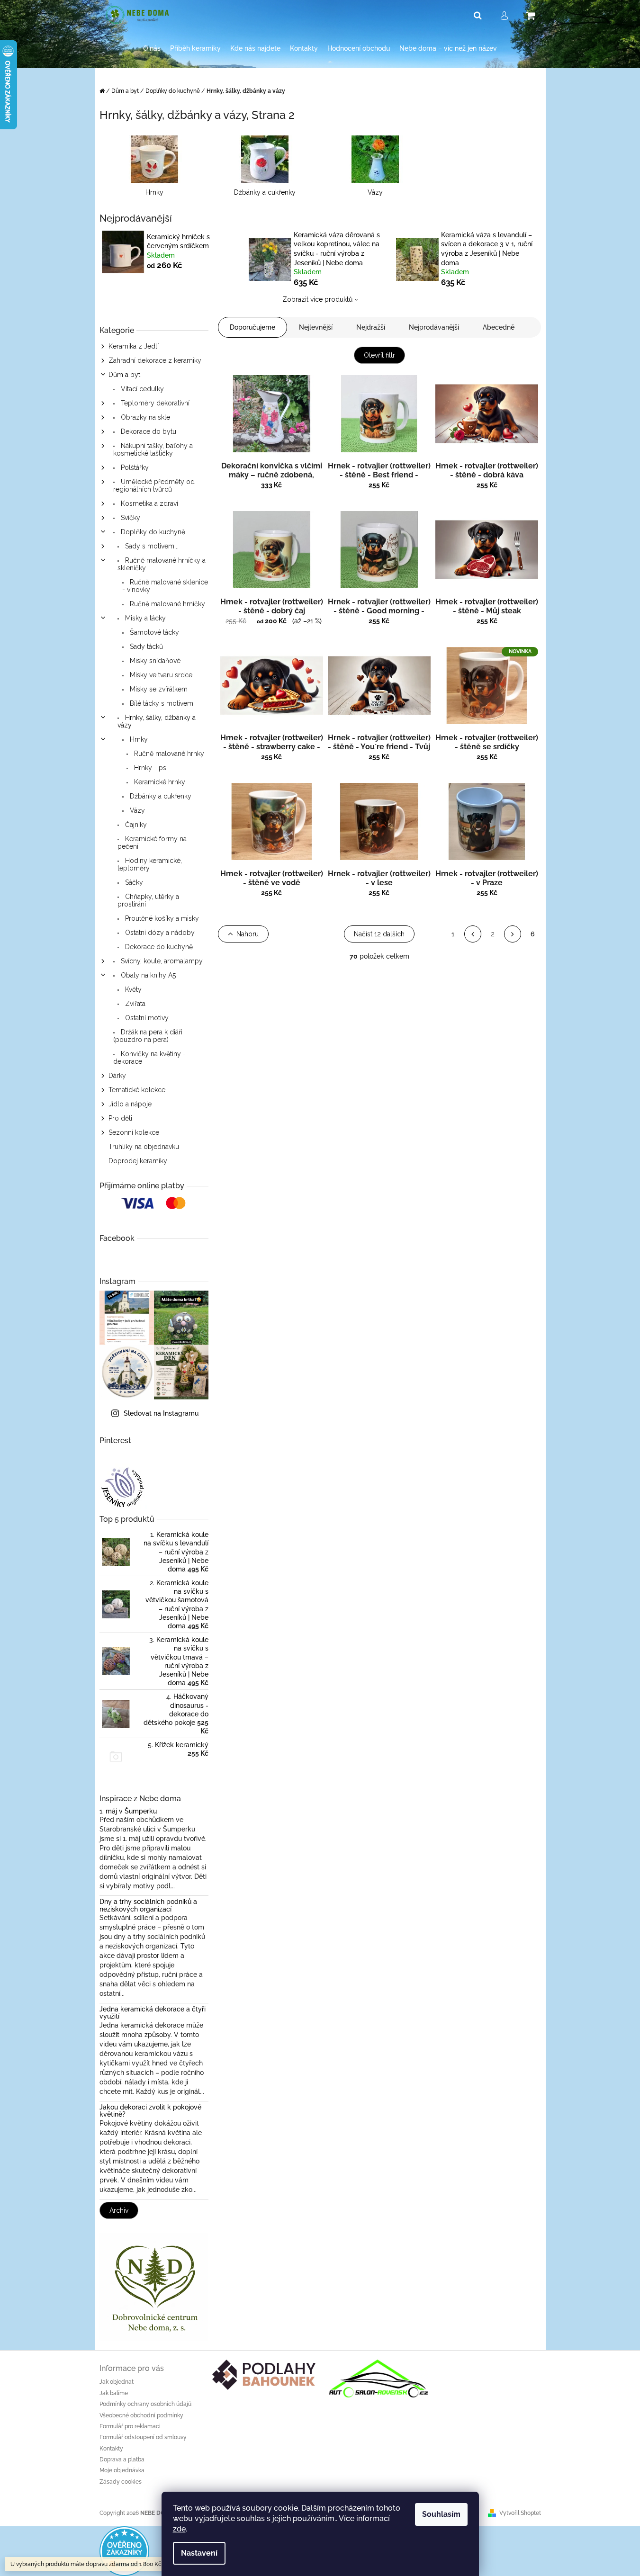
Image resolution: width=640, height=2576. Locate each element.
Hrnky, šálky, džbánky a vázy (157, 721)
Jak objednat (117, 2382)
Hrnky (138, 739)
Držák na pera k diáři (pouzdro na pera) (148, 1036)
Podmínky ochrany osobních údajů (145, 2404)
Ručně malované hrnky (168, 754)
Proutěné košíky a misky (161, 918)
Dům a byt (124, 375)
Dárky (117, 1076)
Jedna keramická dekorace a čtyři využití (153, 2013)
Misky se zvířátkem (158, 689)
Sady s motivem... (151, 546)
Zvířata (134, 1004)
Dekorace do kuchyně (158, 947)
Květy (132, 989)
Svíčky (130, 518)
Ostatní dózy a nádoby (159, 933)
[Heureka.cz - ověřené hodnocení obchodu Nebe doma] (124, 2551)
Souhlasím (441, 2514)
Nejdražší (371, 327)
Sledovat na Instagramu (161, 1413)
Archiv (119, 2210)
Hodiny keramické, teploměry (150, 864)
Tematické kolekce (137, 1090)
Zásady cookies (121, 2482)
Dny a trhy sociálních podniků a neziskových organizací (148, 1905)
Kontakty (111, 2449)
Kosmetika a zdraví (149, 503)
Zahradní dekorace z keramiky (155, 360)
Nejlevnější (316, 327)
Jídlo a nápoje (130, 1104)
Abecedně (499, 327)
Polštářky (134, 467)
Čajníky (135, 825)
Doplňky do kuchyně (152, 532)
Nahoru (248, 934)
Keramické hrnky (159, 782)
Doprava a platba (122, 2459)
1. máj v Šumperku (128, 1811)
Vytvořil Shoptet (520, 2513)
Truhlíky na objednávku (144, 1147)
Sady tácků (145, 646)
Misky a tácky (144, 618)
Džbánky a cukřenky (160, 796)
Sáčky (133, 882)
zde (179, 2529)
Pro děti (120, 1118)
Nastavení (199, 2553)
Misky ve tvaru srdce (160, 675)
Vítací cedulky (141, 389)
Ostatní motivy (146, 1018)
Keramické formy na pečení (152, 843)
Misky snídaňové (154, 661)
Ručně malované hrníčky (167, 604)
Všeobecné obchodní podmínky (141, 2415)
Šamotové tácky (153, 632)
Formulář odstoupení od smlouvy (143, 2437)
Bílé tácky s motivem (161, 703)
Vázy (136, 810)
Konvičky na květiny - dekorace (149, 1058)
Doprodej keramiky (138, 1161)
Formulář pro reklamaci (130, 2426)
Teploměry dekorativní (154, 403)
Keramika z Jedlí (134, 346)
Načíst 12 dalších (379, 934)
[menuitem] (152, 49)
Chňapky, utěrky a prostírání (148, 900)
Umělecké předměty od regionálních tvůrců (154, 485)
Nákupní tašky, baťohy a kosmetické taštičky (153, 449)
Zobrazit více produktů (317, 299)
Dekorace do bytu (148, 431)
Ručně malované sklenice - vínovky (165, 586)
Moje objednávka (122, 2470)
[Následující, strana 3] (513, 934)
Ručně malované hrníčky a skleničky (162, 564)
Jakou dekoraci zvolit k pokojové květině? (150, 2111)
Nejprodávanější (434, 327)
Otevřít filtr (379, 355)
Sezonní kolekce (134, 1132)
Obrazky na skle (144, 417)
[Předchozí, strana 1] (473, 934)
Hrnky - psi (150, 768)
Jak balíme (114, 2393)
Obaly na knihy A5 (147, 975)
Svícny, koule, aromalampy (161, 961)
